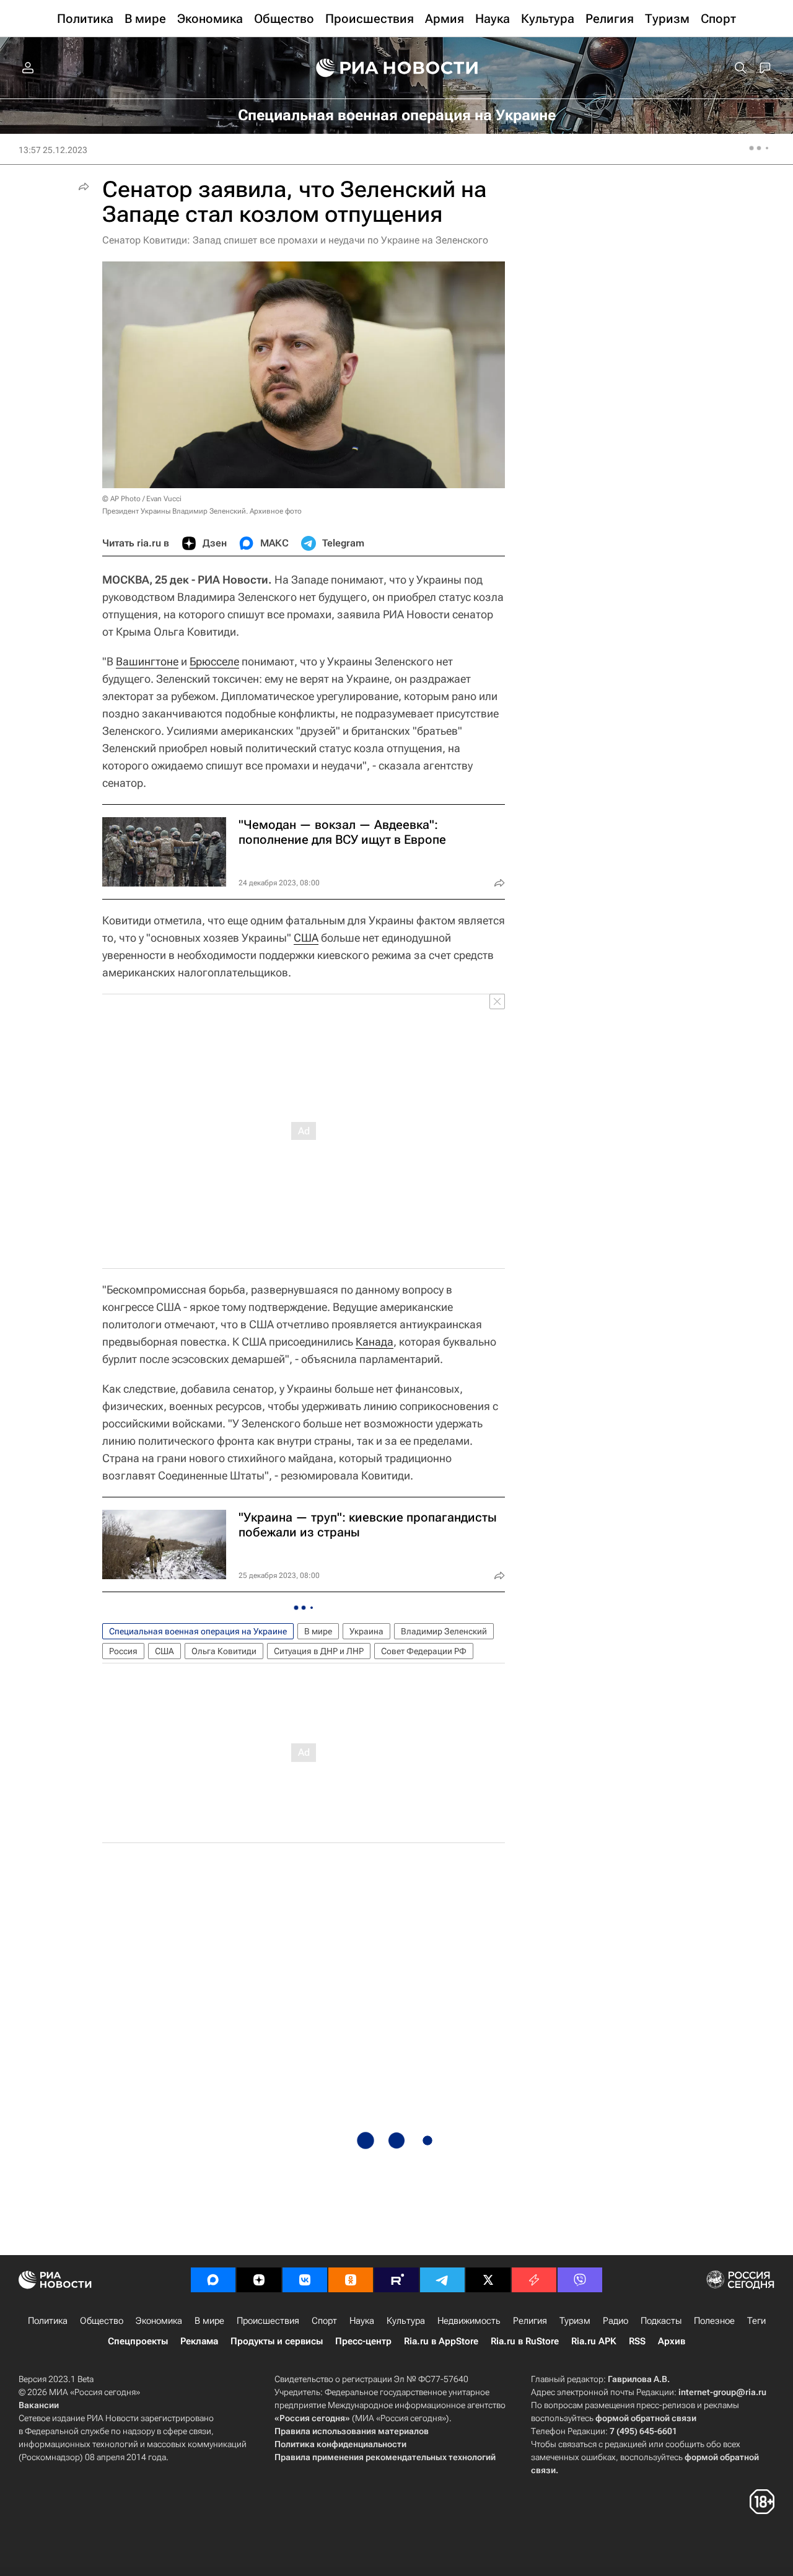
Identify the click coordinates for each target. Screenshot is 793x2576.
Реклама (199, 2341)
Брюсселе (214, 661)
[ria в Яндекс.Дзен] (259, 2280)
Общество (102, 2321)
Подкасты (661, 2321)
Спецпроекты (138, 2341)
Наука (362, 2321)
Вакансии (39, 2405)
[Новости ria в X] (488, 2280)
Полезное (714, 2321)
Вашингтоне (147, 661)
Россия (123, 1651)
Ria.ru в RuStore (525, 2341)
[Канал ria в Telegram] (442, 2280)
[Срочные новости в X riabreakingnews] (534, 2280)
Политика (48, 2321)
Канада (375, 1342)
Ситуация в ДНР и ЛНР (319, 1651)
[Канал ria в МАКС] (213, 2280)
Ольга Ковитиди (224, 1651)
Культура (406, 2321)
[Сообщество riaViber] (580, 2280)
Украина (366, 1631)
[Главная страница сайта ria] (397, 68)
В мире (318, 1631)
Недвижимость (469, 2321)
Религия (530, 2321)
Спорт (324, 2321)
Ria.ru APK (594, 2341)
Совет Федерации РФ (424, 1651)
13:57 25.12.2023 (53, 150)
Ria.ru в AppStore (441, 2341)
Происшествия (268, 2321)
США (306, 938)
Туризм (575, 2321)
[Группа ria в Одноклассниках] (351, 2280)
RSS (637, 2341)
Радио (616, 2321)
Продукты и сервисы (277, 2341)
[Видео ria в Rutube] (396, 2280)
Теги (756, 2321)
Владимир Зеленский (444, 1631)
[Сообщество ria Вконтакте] (305, 2280)
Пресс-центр (363, 2341)
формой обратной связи (646, 2418)
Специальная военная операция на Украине (198, 1631)
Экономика (159, 2321)
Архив (672, 2341)
